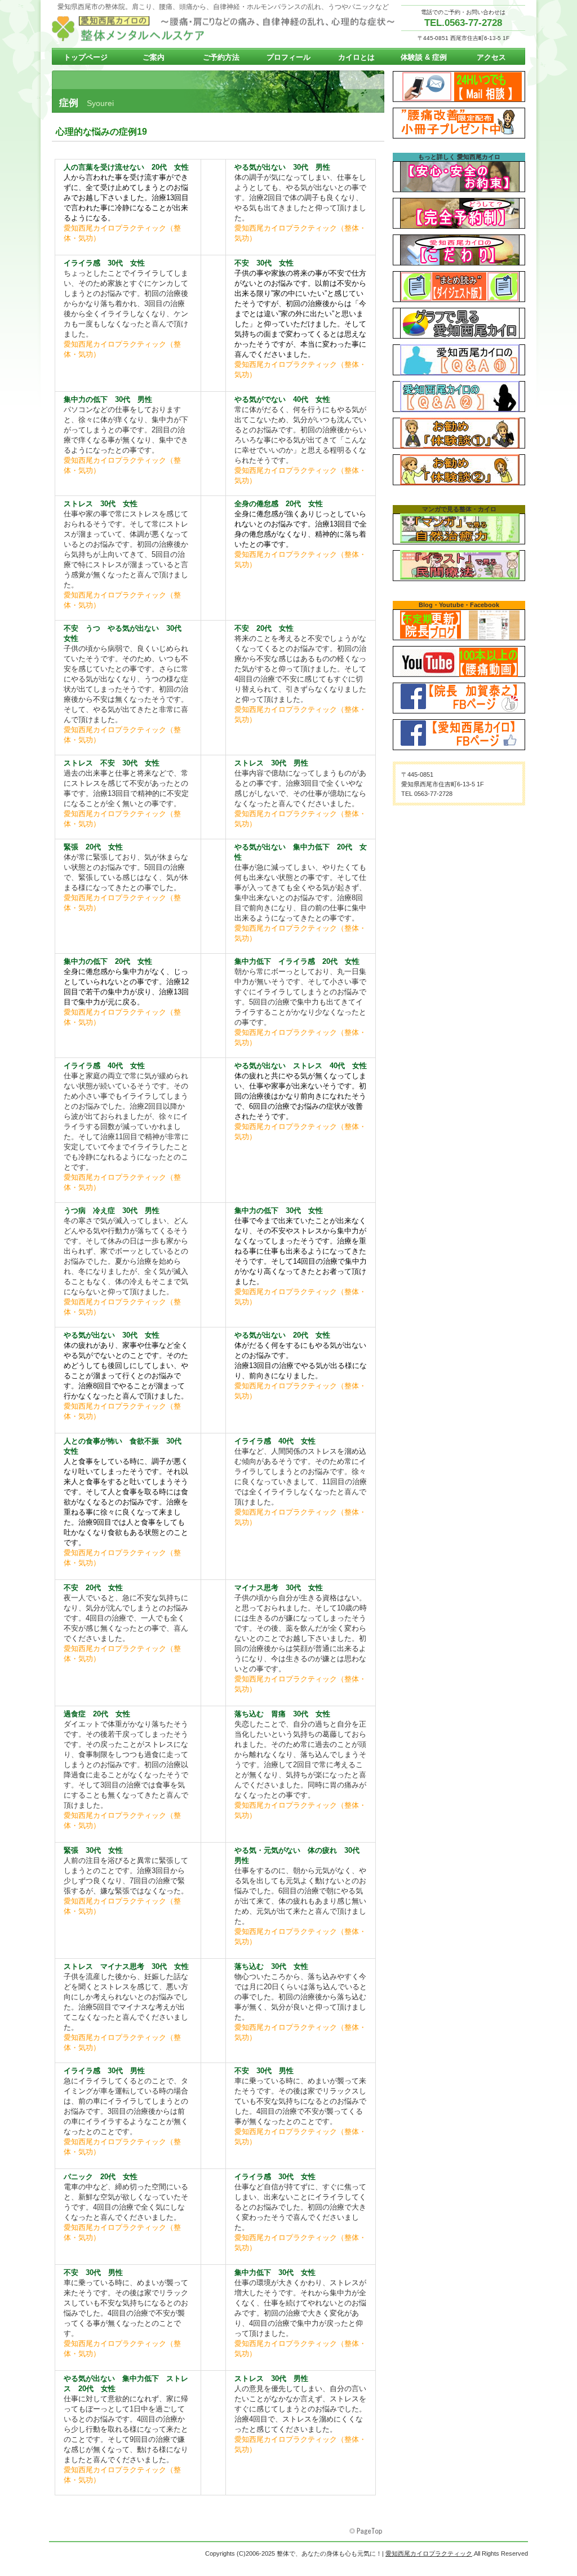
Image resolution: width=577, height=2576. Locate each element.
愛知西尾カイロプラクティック (227, 29)
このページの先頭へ (367, 2531)
